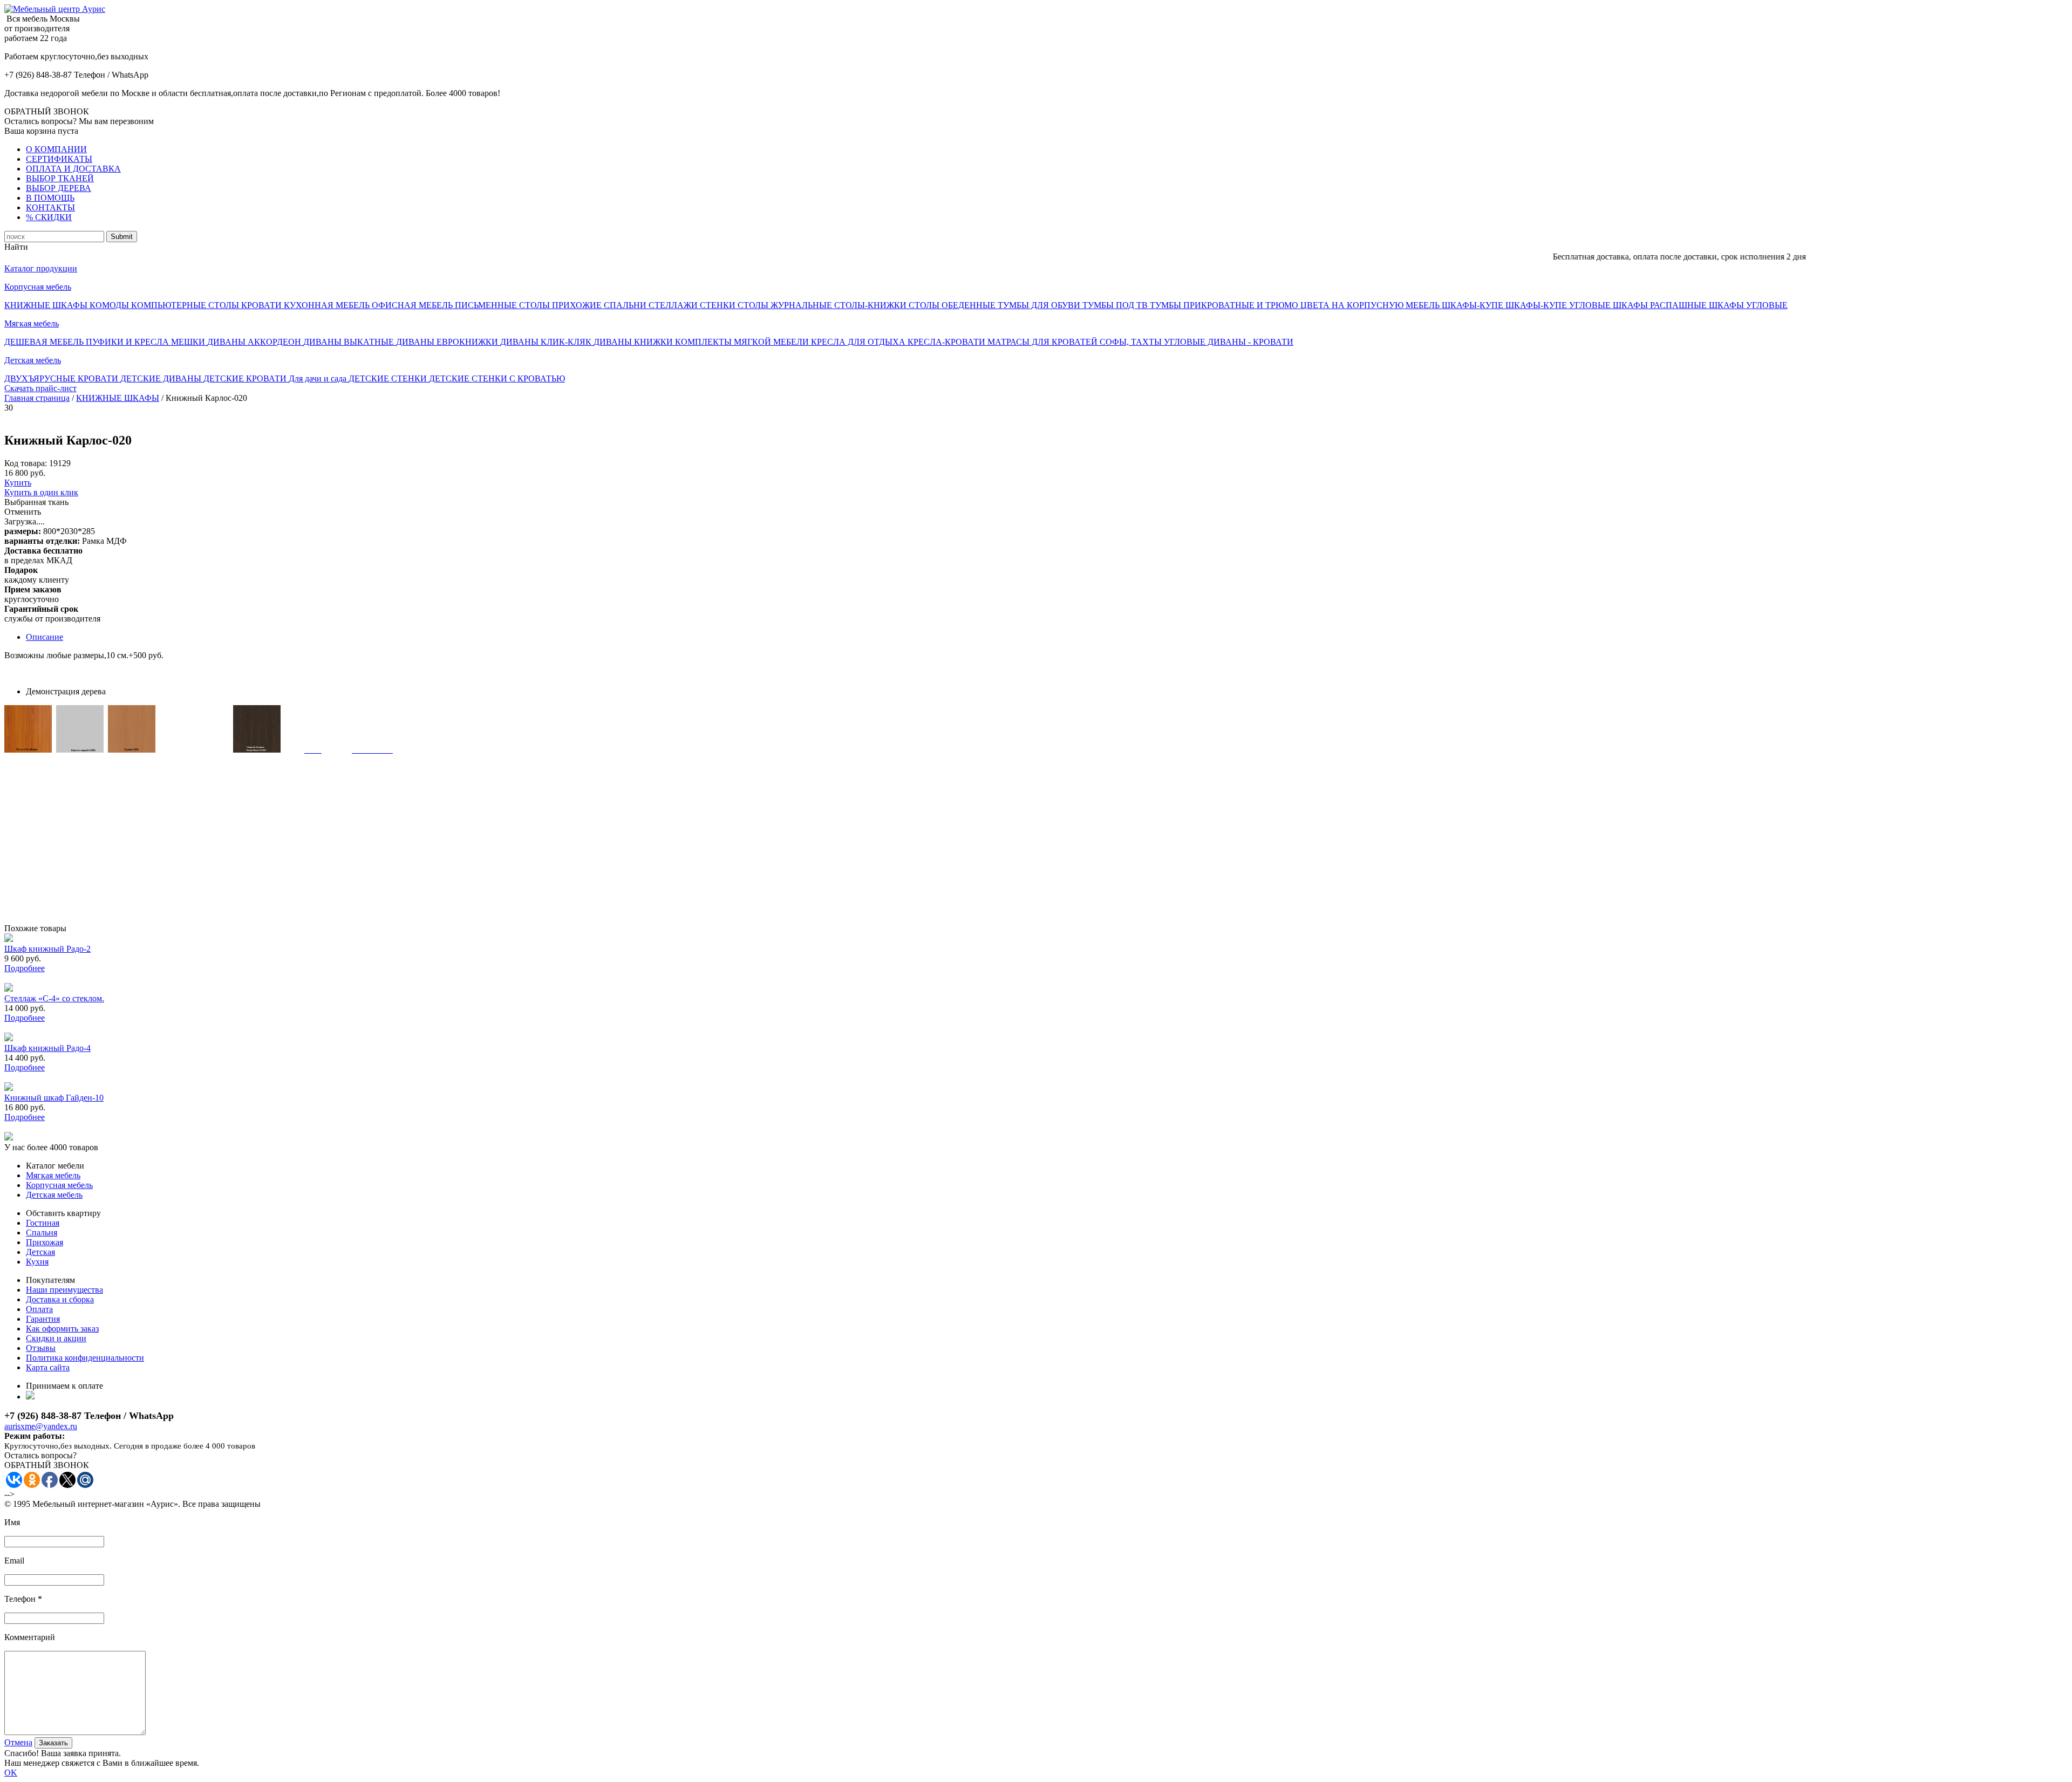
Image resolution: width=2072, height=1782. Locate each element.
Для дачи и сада (319, 378)
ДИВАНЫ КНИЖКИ (634, 342)
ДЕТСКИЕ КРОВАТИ (246, 378)
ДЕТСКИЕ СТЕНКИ (389, 378)
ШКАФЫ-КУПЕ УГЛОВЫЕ (1559, 305)
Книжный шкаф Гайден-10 (54, 1098)
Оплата (39, 1309)
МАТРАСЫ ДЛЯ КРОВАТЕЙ (1044, 342)
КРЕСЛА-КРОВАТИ (948, 342)
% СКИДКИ (49, 217)
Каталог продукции (41, 268)
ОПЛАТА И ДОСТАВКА (73, 169)
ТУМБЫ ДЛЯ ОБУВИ (1040, 305)
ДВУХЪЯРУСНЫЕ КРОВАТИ (62, 378)
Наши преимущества (64, 1290)
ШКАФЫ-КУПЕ (1474, 305)
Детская (40, 1252)
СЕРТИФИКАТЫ (59, 159)
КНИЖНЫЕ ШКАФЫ (47, 305)
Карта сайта (48, 1367)
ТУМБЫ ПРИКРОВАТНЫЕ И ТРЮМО (1225, 305)
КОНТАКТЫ (50, 207)
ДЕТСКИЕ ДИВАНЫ (162, 378)
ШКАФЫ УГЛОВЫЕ (1748, 305)
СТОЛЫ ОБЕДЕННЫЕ (953, 305)
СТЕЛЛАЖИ (674, 305)
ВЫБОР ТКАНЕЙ (60, 178)
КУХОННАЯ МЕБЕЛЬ (328, 305)
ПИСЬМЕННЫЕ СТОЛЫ (503, 305)
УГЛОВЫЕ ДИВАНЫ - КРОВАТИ (1229, 342)
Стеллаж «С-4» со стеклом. (54, 998)
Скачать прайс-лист (40, 388)
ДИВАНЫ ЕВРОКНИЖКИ (448, 342)
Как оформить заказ (62, 1329)
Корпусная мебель (38, 287)
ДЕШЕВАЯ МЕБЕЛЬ (45, 342)
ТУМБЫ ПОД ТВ (1116, 305)
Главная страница (37, 398)
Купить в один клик (41, 492)
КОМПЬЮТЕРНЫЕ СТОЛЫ (186, 305)
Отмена (18, 1742)
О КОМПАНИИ (56, 149)
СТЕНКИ (719, 305)
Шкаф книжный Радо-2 (47, 949)
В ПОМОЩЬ (50, 198)
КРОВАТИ (263, 305)
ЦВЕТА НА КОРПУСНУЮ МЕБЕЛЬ (1371, 305)
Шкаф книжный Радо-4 (47, 1048)
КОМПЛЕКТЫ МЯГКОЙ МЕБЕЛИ (743, 342)
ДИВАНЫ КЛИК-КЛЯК (547, 342)
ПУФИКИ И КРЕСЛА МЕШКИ (146, 342)
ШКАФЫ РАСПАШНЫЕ (1661, 305)
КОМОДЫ (110, 305)
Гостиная (43, 1223)
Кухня (37, 1262)
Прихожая (45, 1242)
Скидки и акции (56, 1338)
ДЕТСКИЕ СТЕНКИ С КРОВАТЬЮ (497, 378)
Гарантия (43, 1319)
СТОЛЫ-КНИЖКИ (871, 305)
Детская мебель (33, 360)
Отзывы (41, 1348)
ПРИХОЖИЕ (578, 305)
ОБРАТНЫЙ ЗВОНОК (47, 111)
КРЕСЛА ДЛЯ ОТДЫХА (859, 342)
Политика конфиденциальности (85, 1358)
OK (11, 1773)
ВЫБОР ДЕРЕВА (59, 188)
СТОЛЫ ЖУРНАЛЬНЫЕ (786, 305)
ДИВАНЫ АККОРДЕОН (255, 342)
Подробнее (25, 968)
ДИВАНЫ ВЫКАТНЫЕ (350, 342)
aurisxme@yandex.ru (41, 1426)
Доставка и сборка (60, 1299)
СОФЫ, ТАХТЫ (1132, 342)
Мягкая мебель (32, 323)
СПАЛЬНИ (626, 305)
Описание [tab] (45, 637)
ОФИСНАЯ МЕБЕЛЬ (413, 305)
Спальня (42, 1233)
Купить (18, 483)
